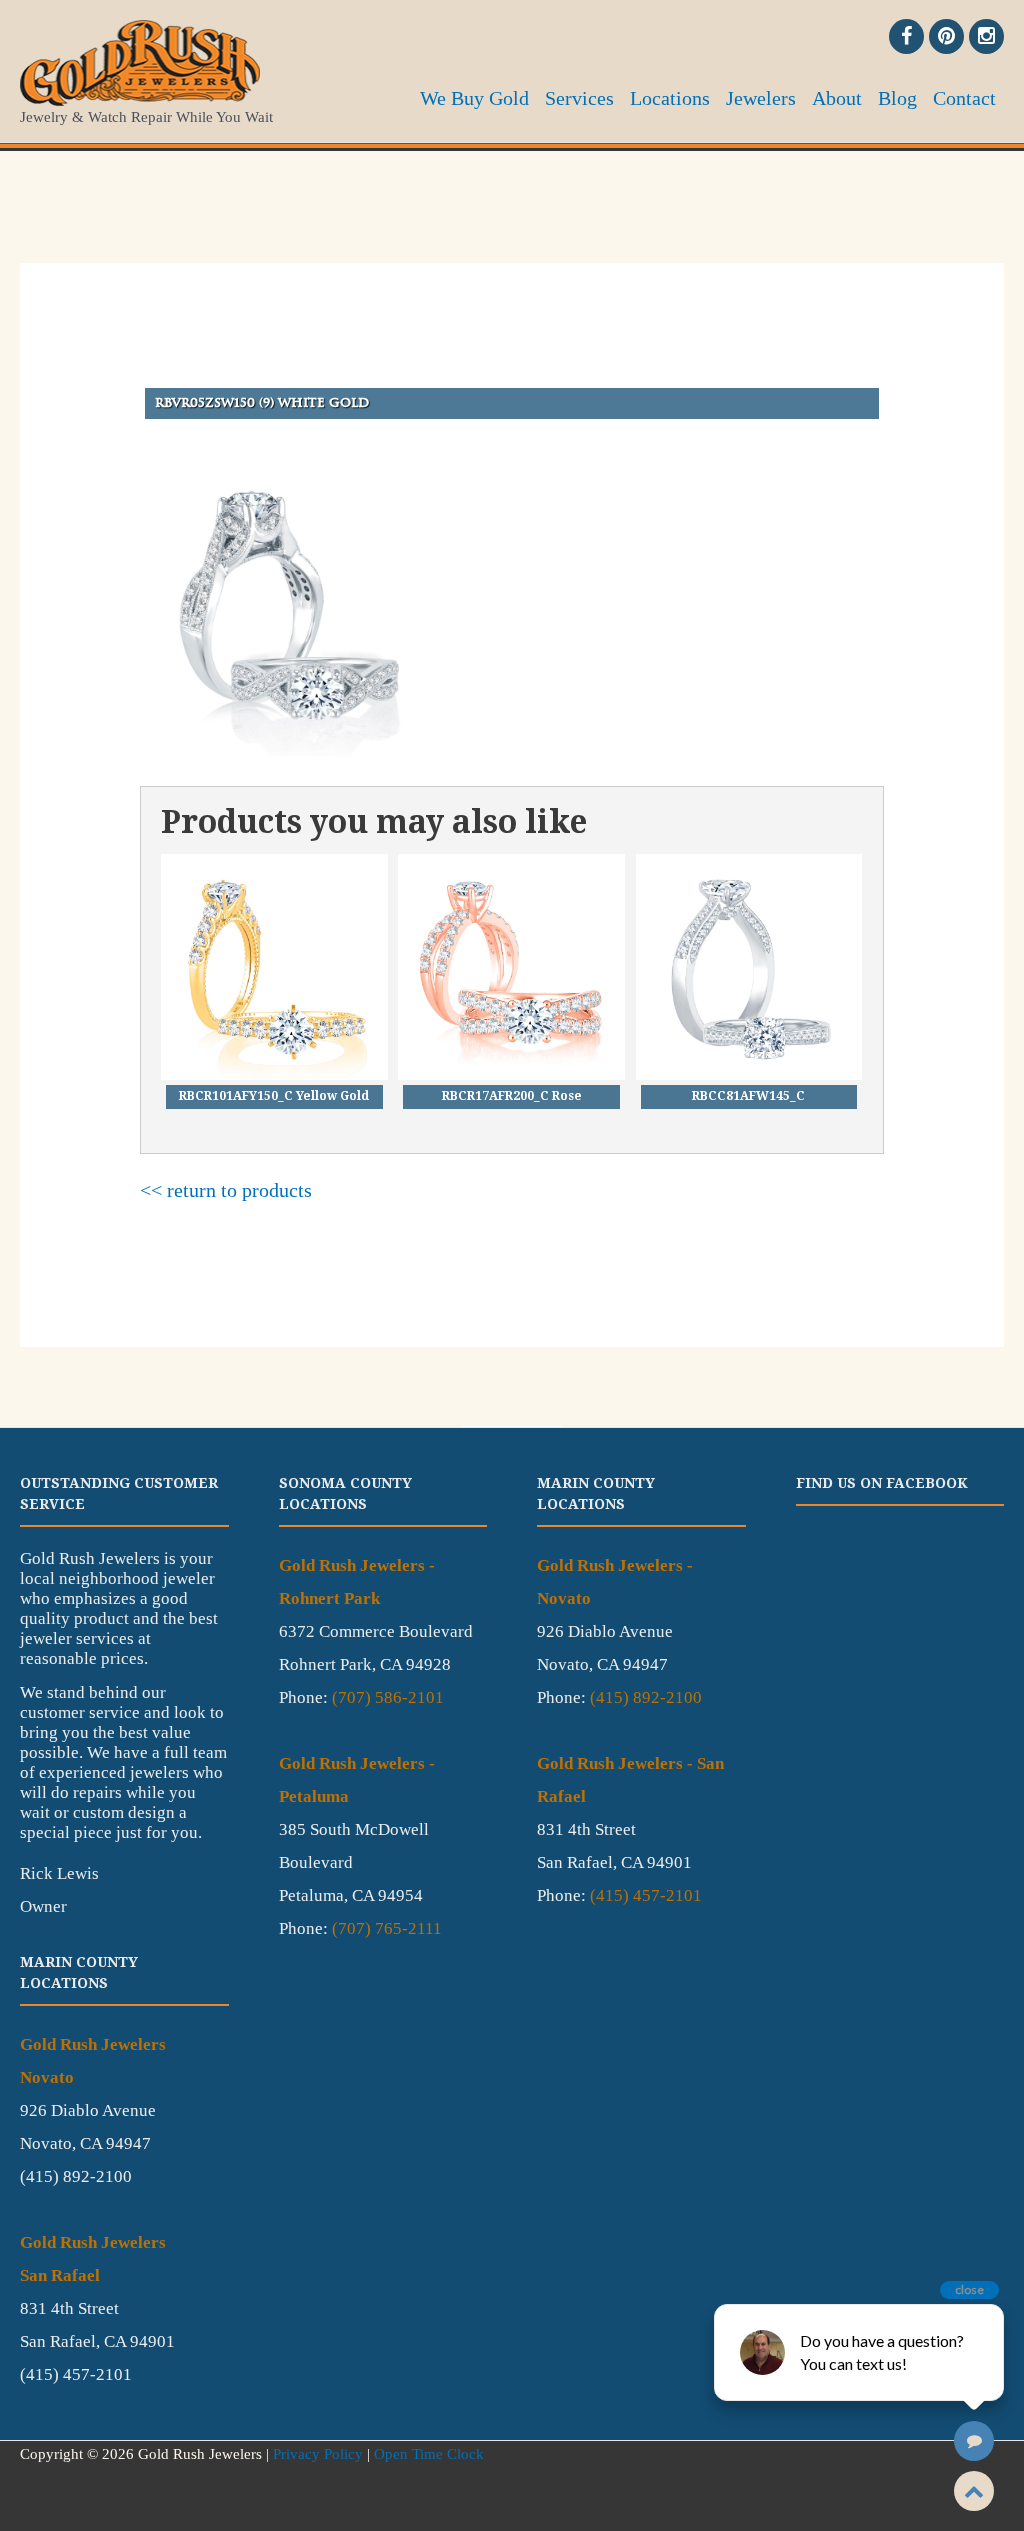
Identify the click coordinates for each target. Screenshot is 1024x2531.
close (969, 2289)
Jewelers (761, 98)
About (837, 98)
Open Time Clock (429, 2454)
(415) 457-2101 (646, 1895)
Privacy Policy (318, 2454)
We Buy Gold (474, 98)
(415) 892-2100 (646, 1697)
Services (579, 98)
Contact (964, 98)
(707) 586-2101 (388, 1697)
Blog (897, 98)
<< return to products (226, 1190)
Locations (670, 98)
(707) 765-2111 (387, 1928)
